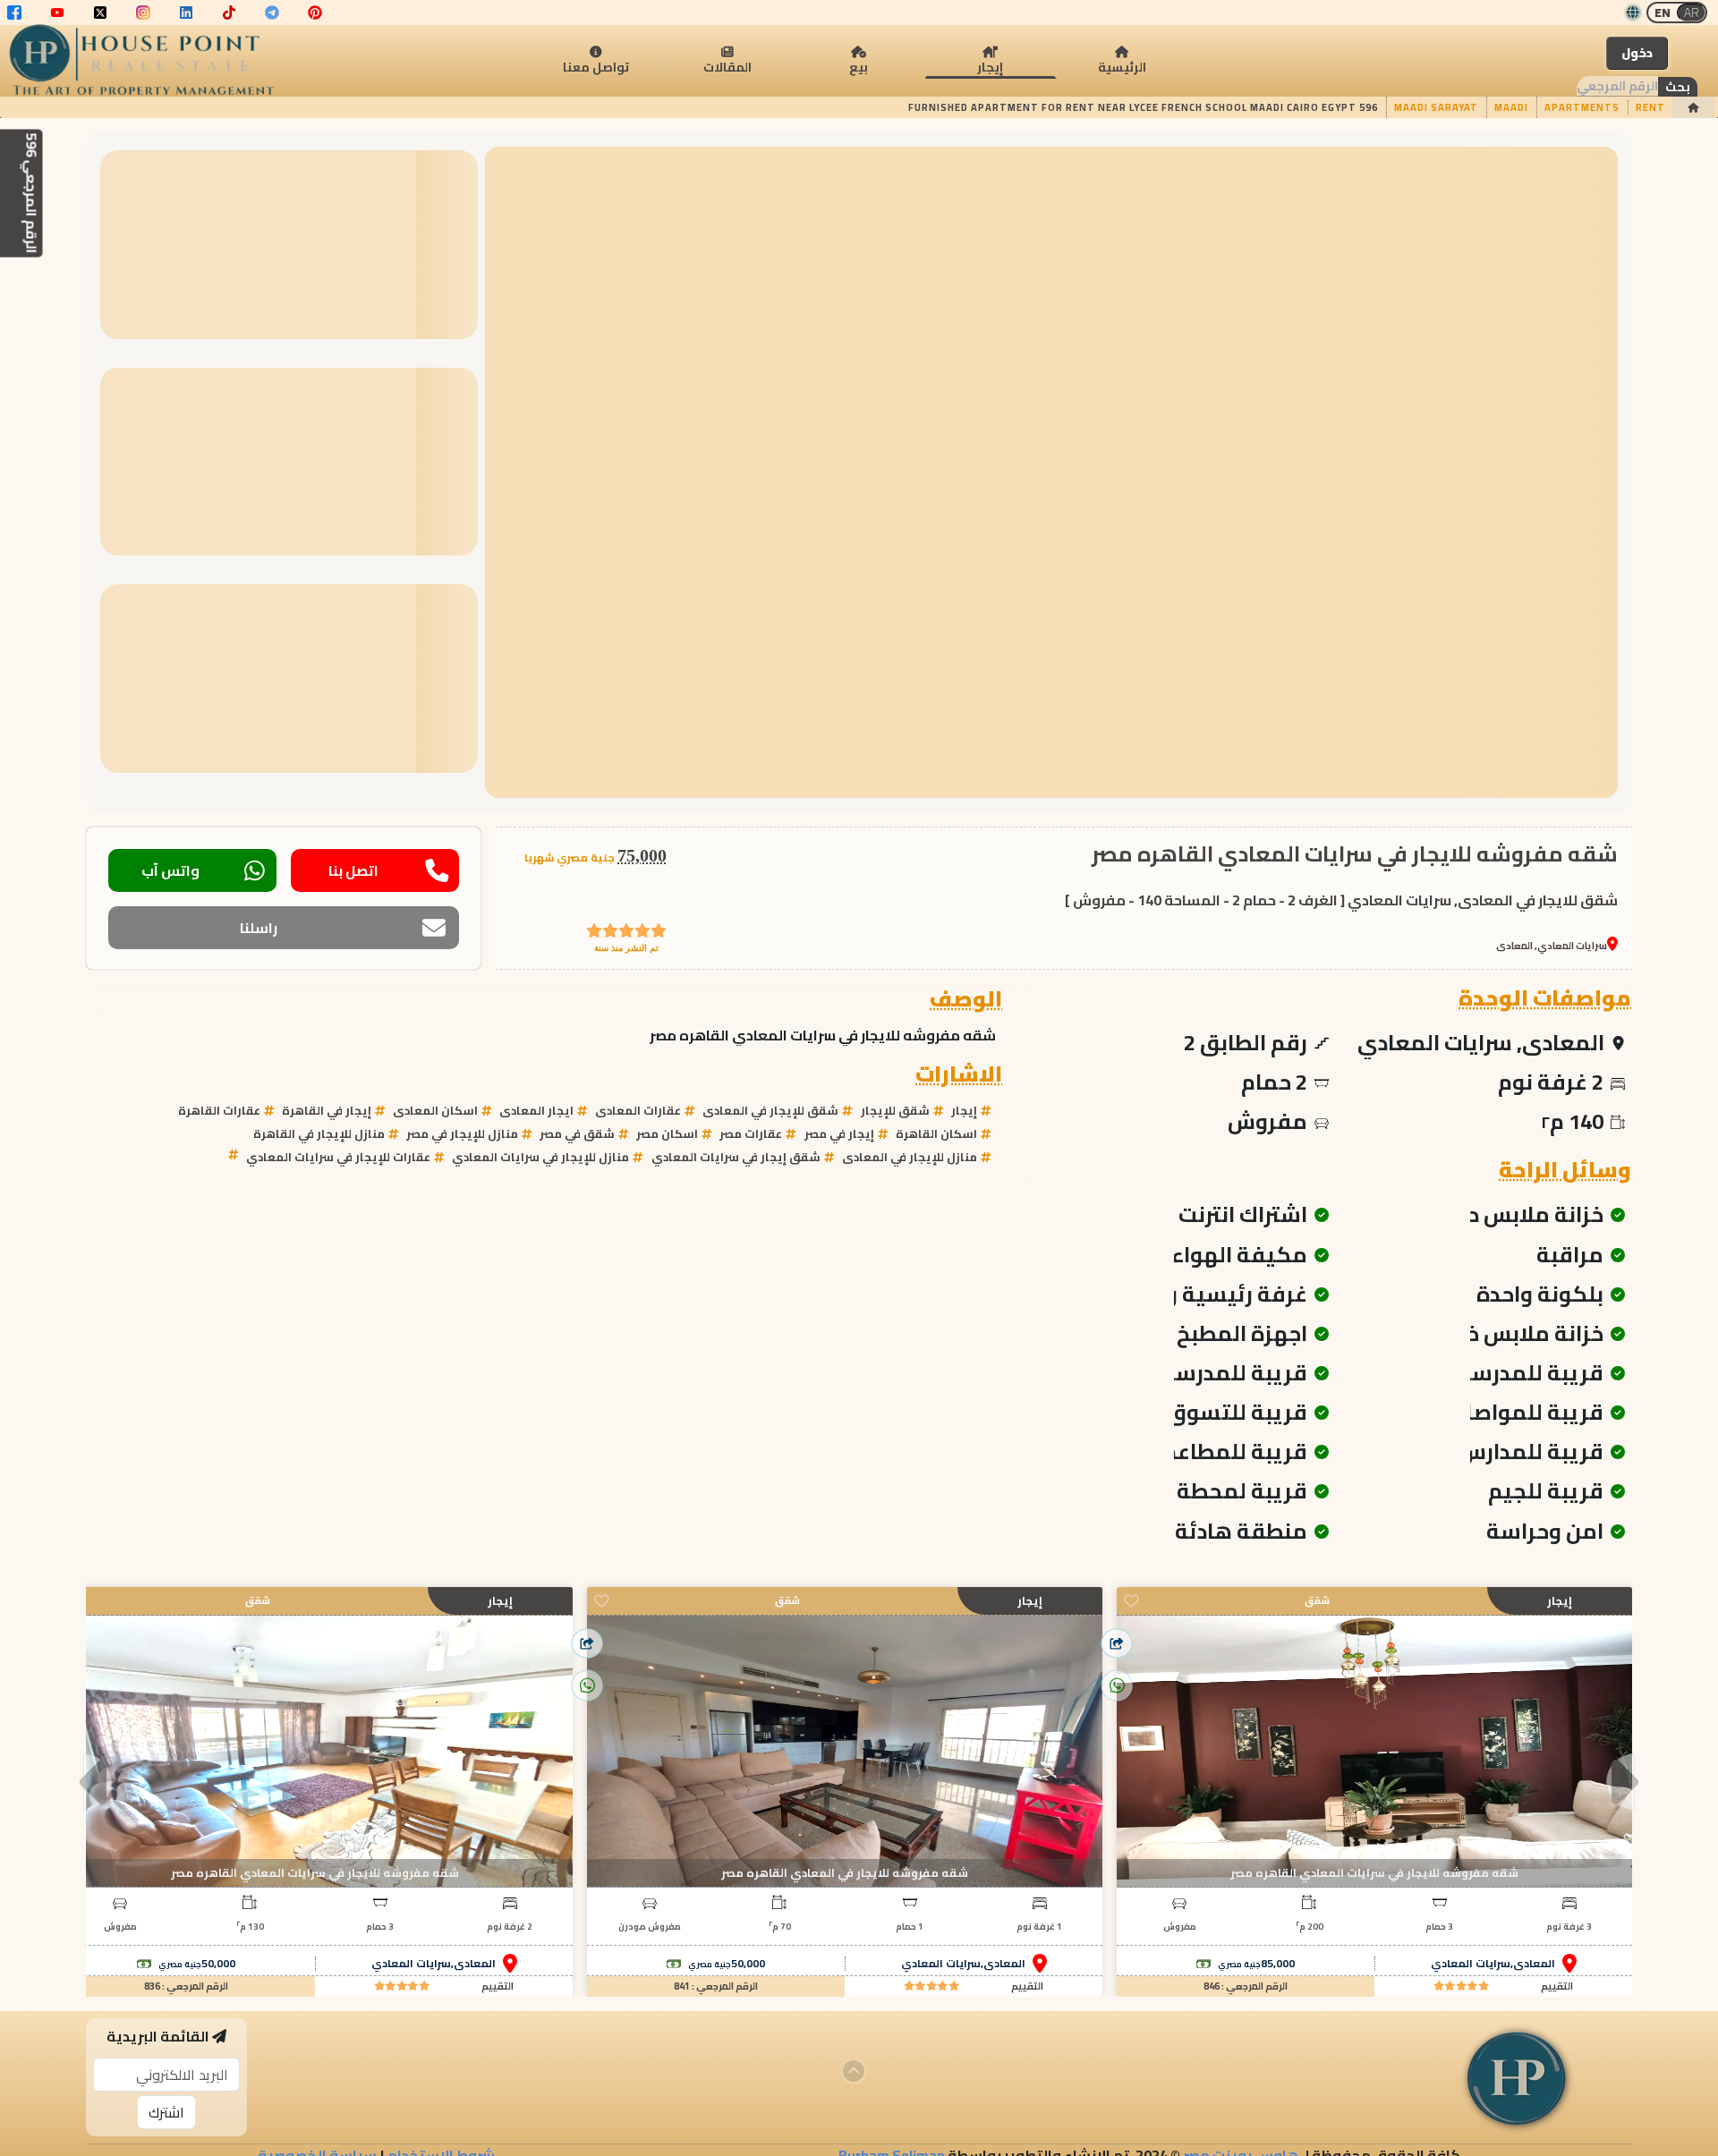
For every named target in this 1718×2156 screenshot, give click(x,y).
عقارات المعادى (638, 1110)
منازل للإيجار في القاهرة (319, 1133)
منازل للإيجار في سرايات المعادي (540, 1157)
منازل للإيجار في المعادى (910, 1157)
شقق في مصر (577, 1133)
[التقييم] (1461, 1986)
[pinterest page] (315, 13)
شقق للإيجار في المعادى (770, 1110)
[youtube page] (57, 13)
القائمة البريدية (158, 2036)
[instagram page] (143, 13)
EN (1663, 13)
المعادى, (1533, 1964)
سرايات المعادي (1471, 1964)
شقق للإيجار (895, 1110)
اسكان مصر (667, 1133)
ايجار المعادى (536, 1110)
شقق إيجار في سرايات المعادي (736, 1157)
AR (1692, 13)
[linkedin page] (186, 13)
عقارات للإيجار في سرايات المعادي (338, 1157)
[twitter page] (100, 13)
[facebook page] (14, 13)
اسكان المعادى (435, 1110)
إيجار (964, 1110)
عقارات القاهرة (219, 1110)
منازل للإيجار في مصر (462, 1133)
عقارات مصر (751, 1133)
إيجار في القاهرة (327, 1110)
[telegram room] (272, 13)
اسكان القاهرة (936, 1133)
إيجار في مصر (839, 1133)
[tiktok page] (229, 13)
